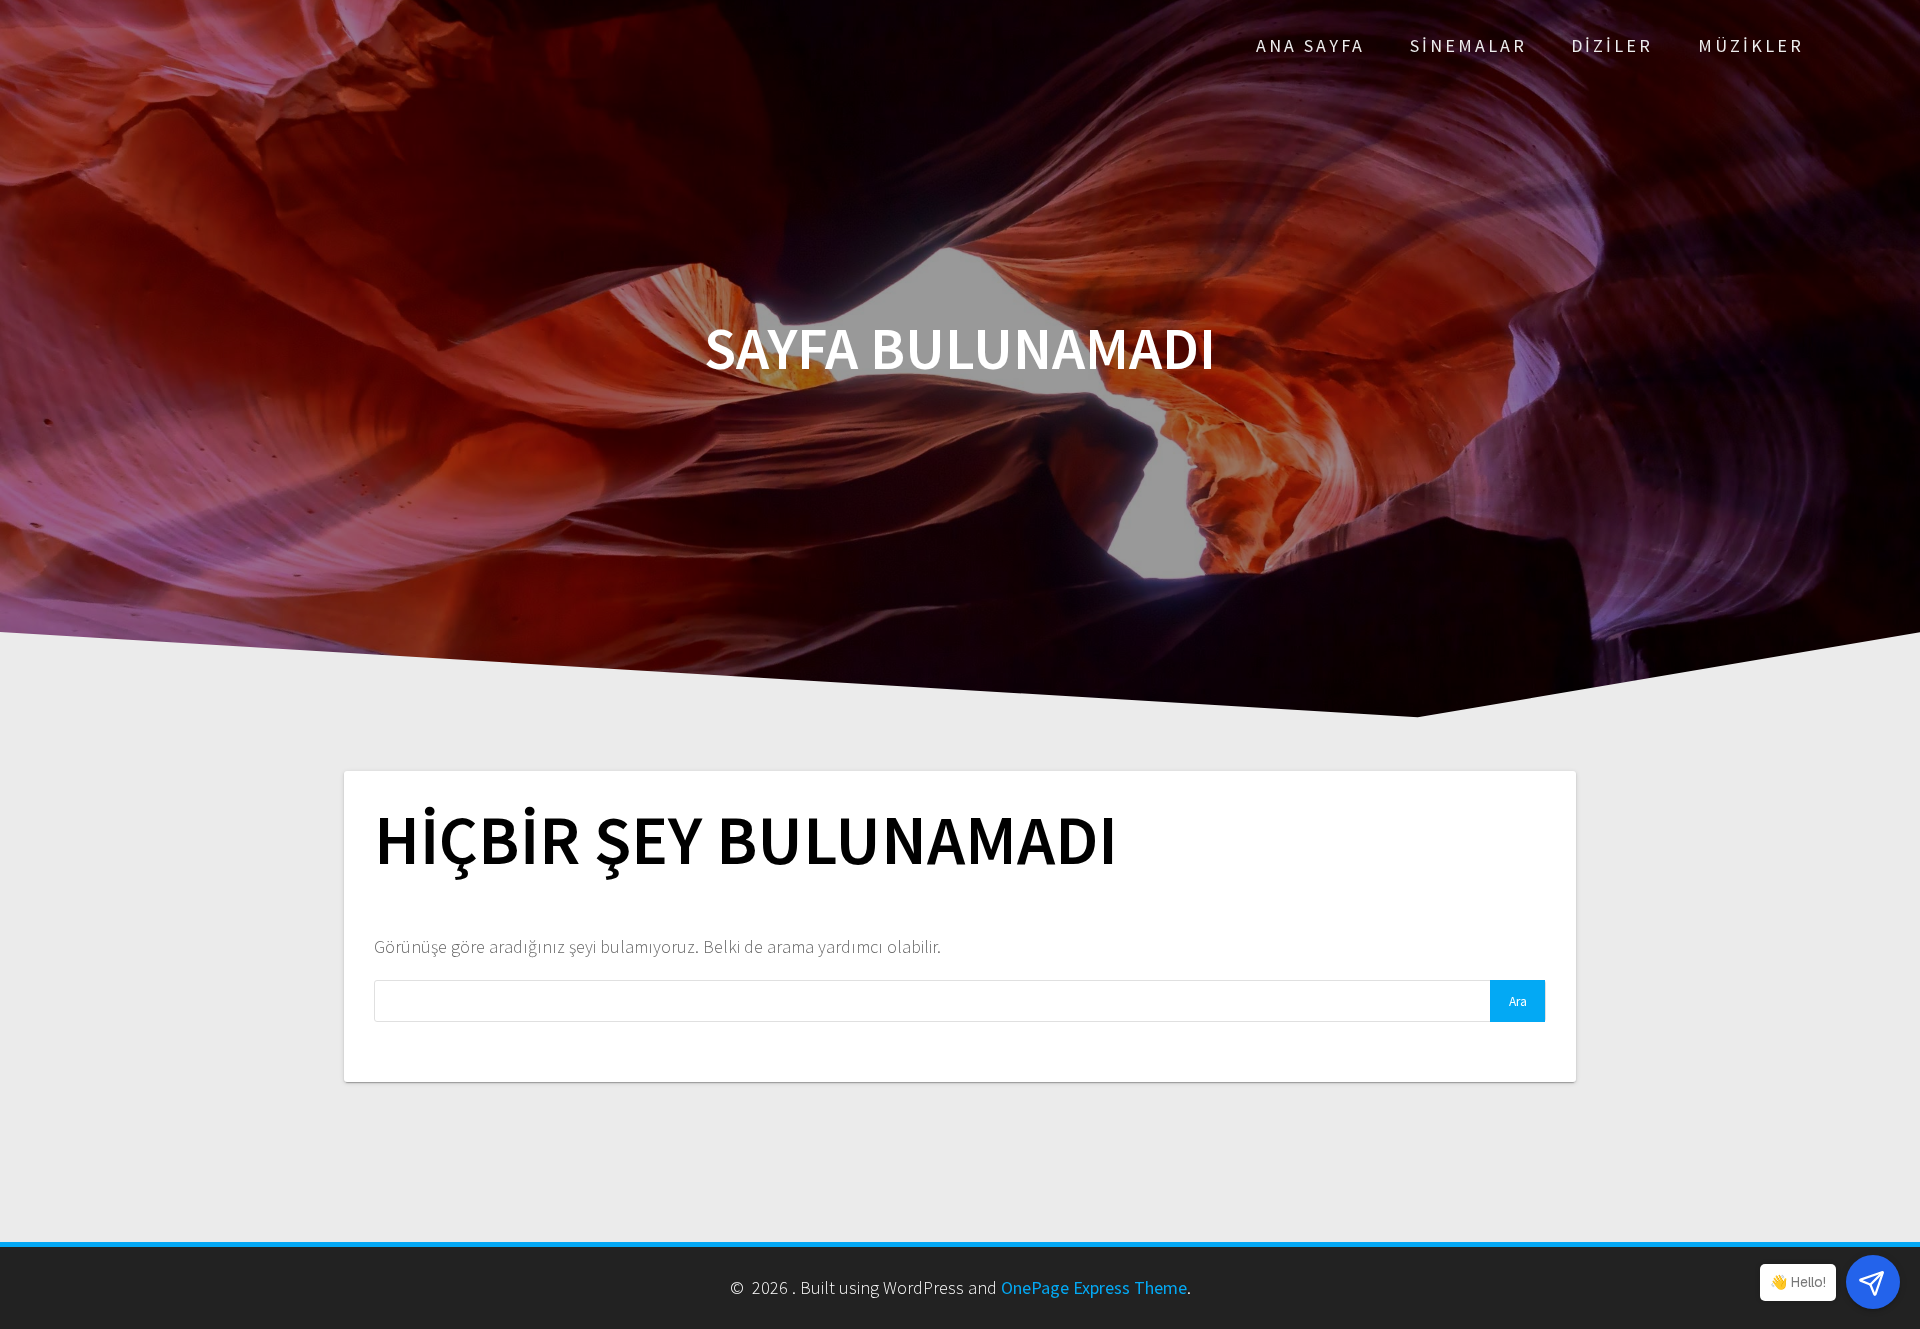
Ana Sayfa (1310, 45)
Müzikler (1751, 45)
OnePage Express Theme (1094, 1287)
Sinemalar (1468, 45)
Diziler (1612, 45)
